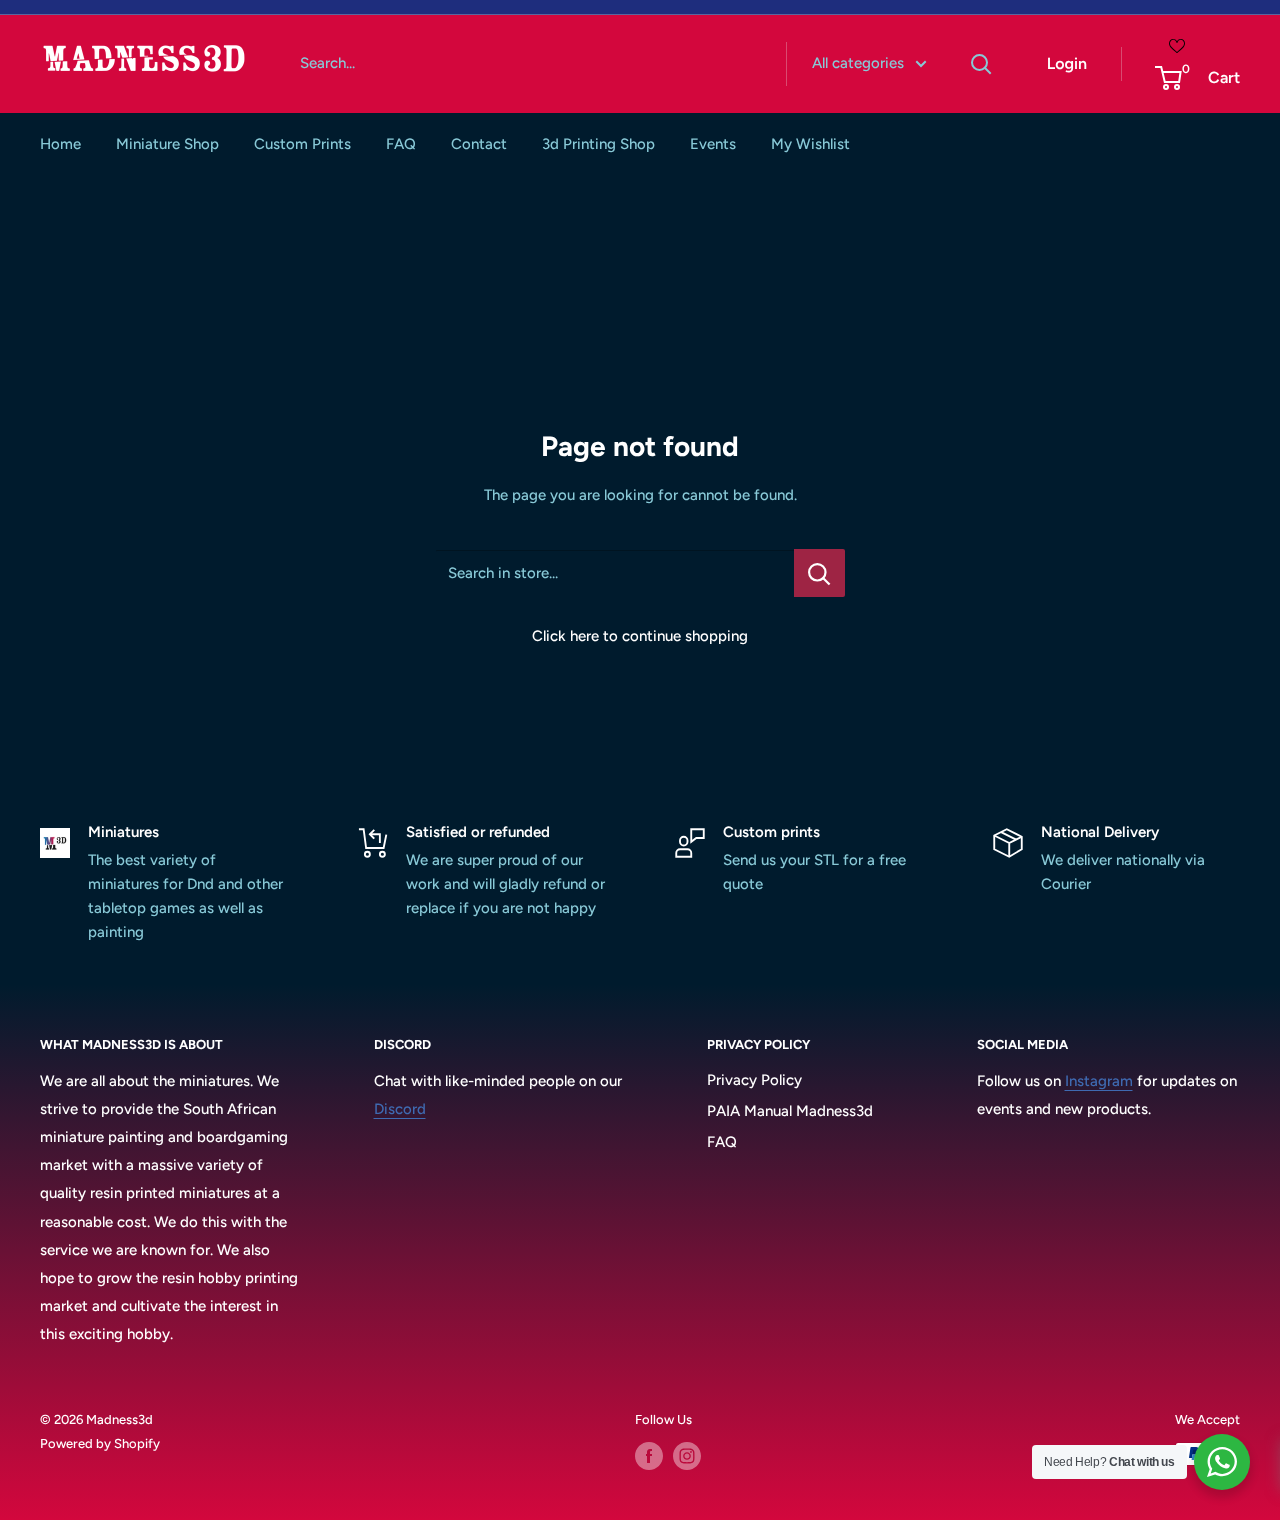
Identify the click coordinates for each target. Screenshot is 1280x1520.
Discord (400, 1109)
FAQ (401, 144)
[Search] (982, 64)
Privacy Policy (754, 1080)
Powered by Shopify (100, 1443)
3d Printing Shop (598, 144)
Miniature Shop (167, 144)
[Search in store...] (819, 573)
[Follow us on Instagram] (687, 1456)
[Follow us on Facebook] (649, 1456)
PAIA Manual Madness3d (790, 1111)
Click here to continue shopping (640, 636)
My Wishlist (810, 144)
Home (60, 144)
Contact (479, 144)
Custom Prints (302, 144)
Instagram (1099, 1081)
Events (713, 144)
